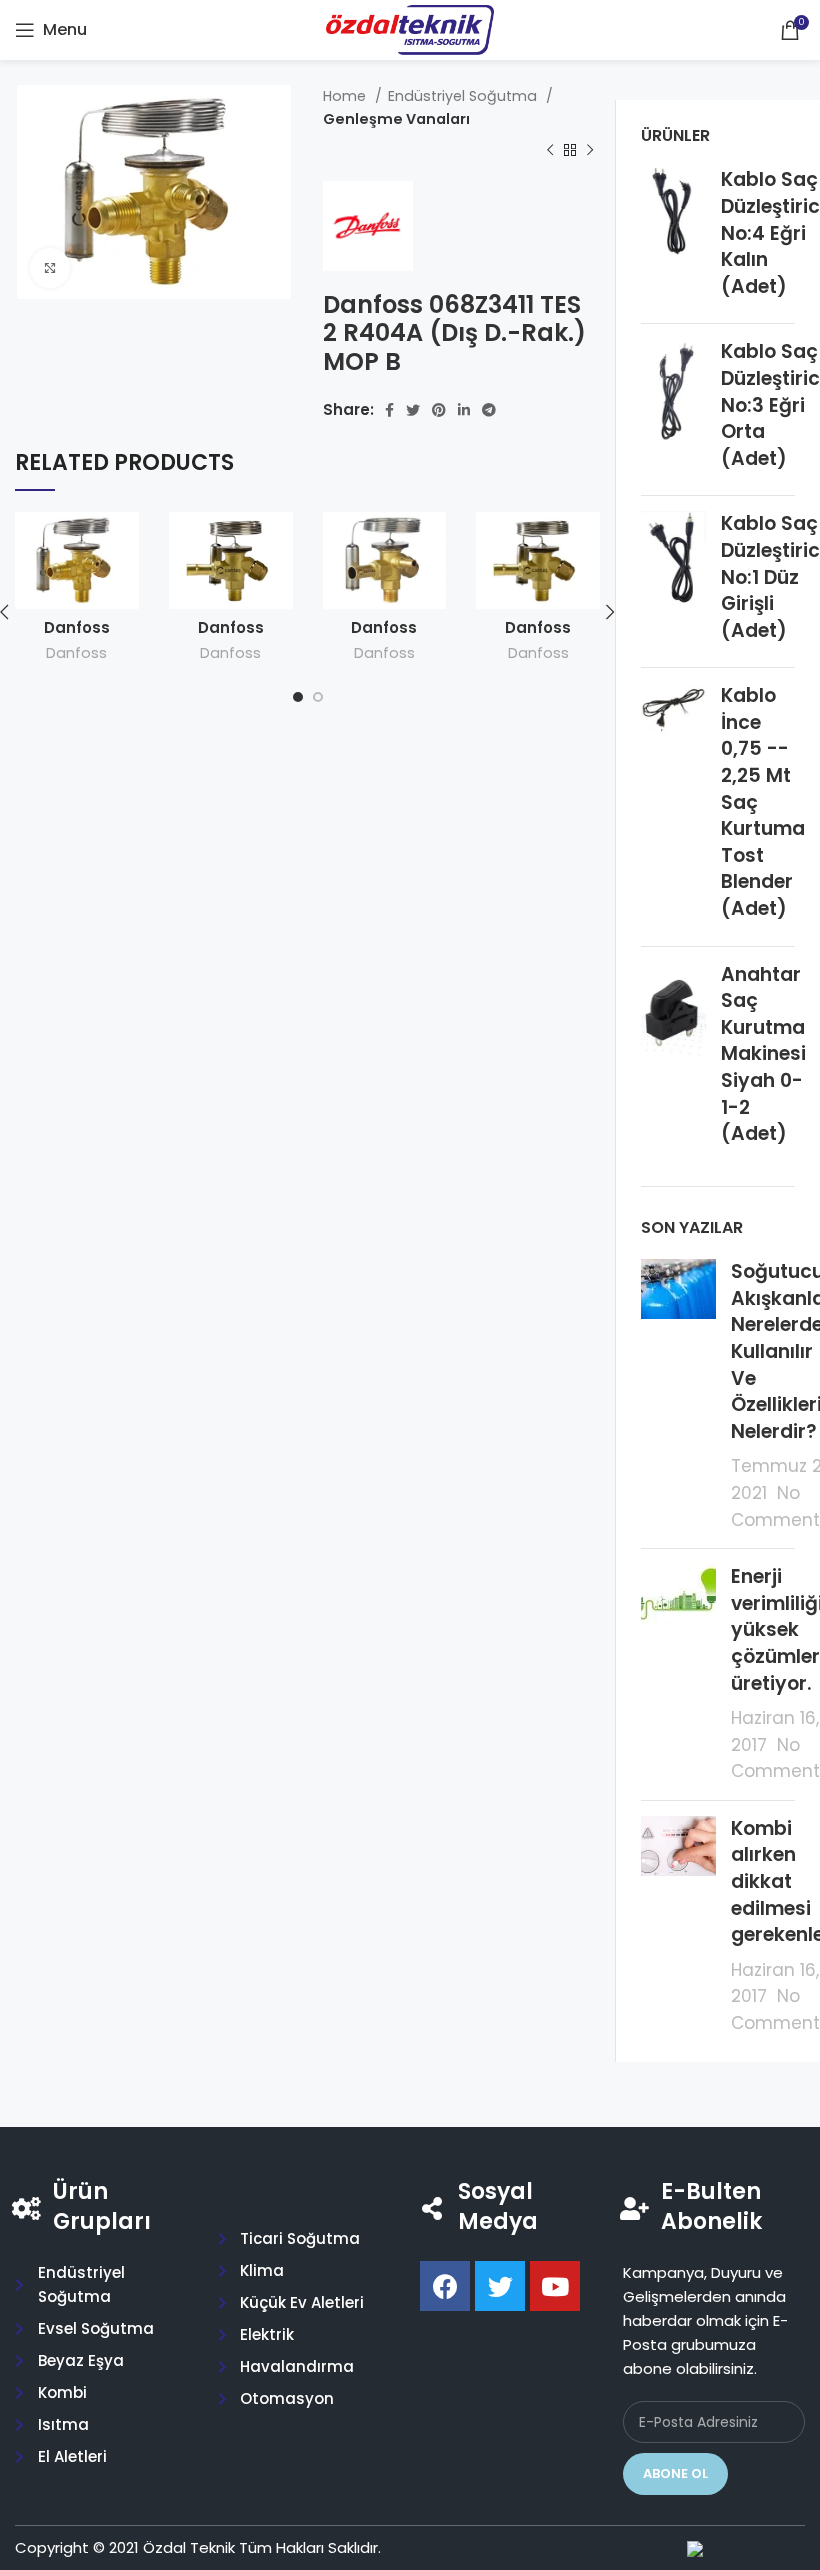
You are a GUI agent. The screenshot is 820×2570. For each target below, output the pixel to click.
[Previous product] (550, 151)
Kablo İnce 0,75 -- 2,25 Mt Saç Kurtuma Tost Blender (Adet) (763, 802)
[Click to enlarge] (50, 268)
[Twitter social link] (413, 410)
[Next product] (590, 151)
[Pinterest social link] (439, 410)
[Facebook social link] (389, 410)
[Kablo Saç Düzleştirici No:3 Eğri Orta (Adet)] (673, 409)
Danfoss (76, 653)
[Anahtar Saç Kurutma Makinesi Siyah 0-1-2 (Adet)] (673, 1059)
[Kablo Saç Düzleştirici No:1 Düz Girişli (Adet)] (673, 581)
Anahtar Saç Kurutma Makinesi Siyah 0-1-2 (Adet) (763, 1055)
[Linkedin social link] (464, 410)
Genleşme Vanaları (396, 119)
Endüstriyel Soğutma (464, 96)
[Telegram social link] (489, 410)
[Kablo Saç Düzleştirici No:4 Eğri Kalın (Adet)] (673, 237)
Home (346, 96)
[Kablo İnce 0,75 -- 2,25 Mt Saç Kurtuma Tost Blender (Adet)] (673, 806)
